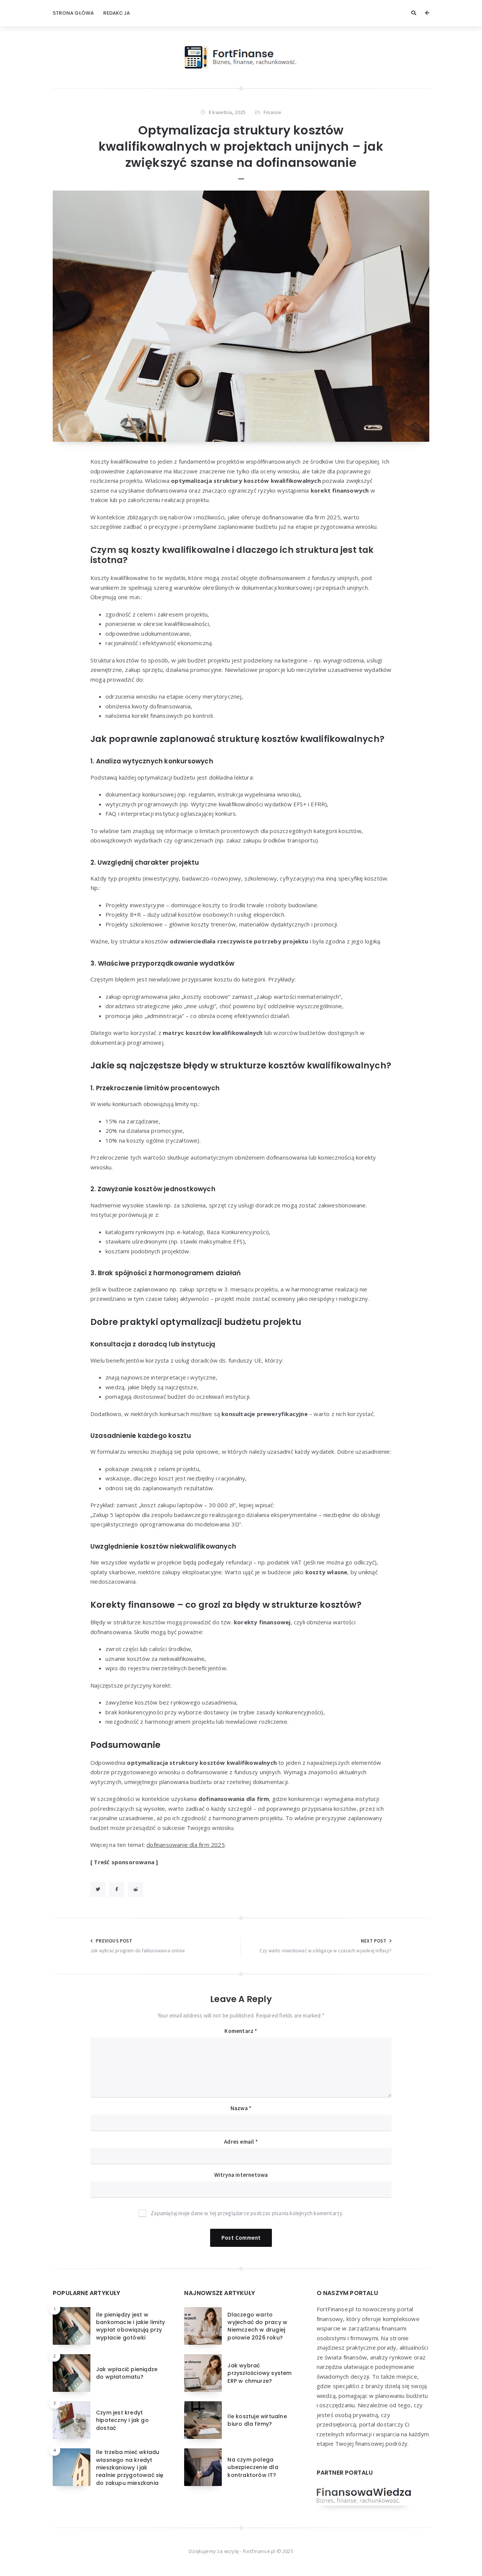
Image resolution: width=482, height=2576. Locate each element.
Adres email (241, 2142)
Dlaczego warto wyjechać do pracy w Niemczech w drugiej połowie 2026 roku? (257, 2326)
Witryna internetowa (241, 2175)
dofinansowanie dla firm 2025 (186, 1845)
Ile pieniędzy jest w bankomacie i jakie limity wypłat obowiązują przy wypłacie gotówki (130, 2326)
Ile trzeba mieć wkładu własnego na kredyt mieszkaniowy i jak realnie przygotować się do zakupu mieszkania (130, 2467)
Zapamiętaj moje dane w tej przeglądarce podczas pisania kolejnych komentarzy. (247, 2213)
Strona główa (73, 13)
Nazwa (241, 2108)
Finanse (272, 112)
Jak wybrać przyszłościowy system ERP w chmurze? (259, 2373)
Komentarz (241, 2031)
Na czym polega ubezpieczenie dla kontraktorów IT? (253, 2467)
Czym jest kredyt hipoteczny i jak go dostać (122, 2420)
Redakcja (117, 13)
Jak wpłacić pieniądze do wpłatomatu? (127, 2373)
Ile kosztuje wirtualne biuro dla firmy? (257, 2420)
